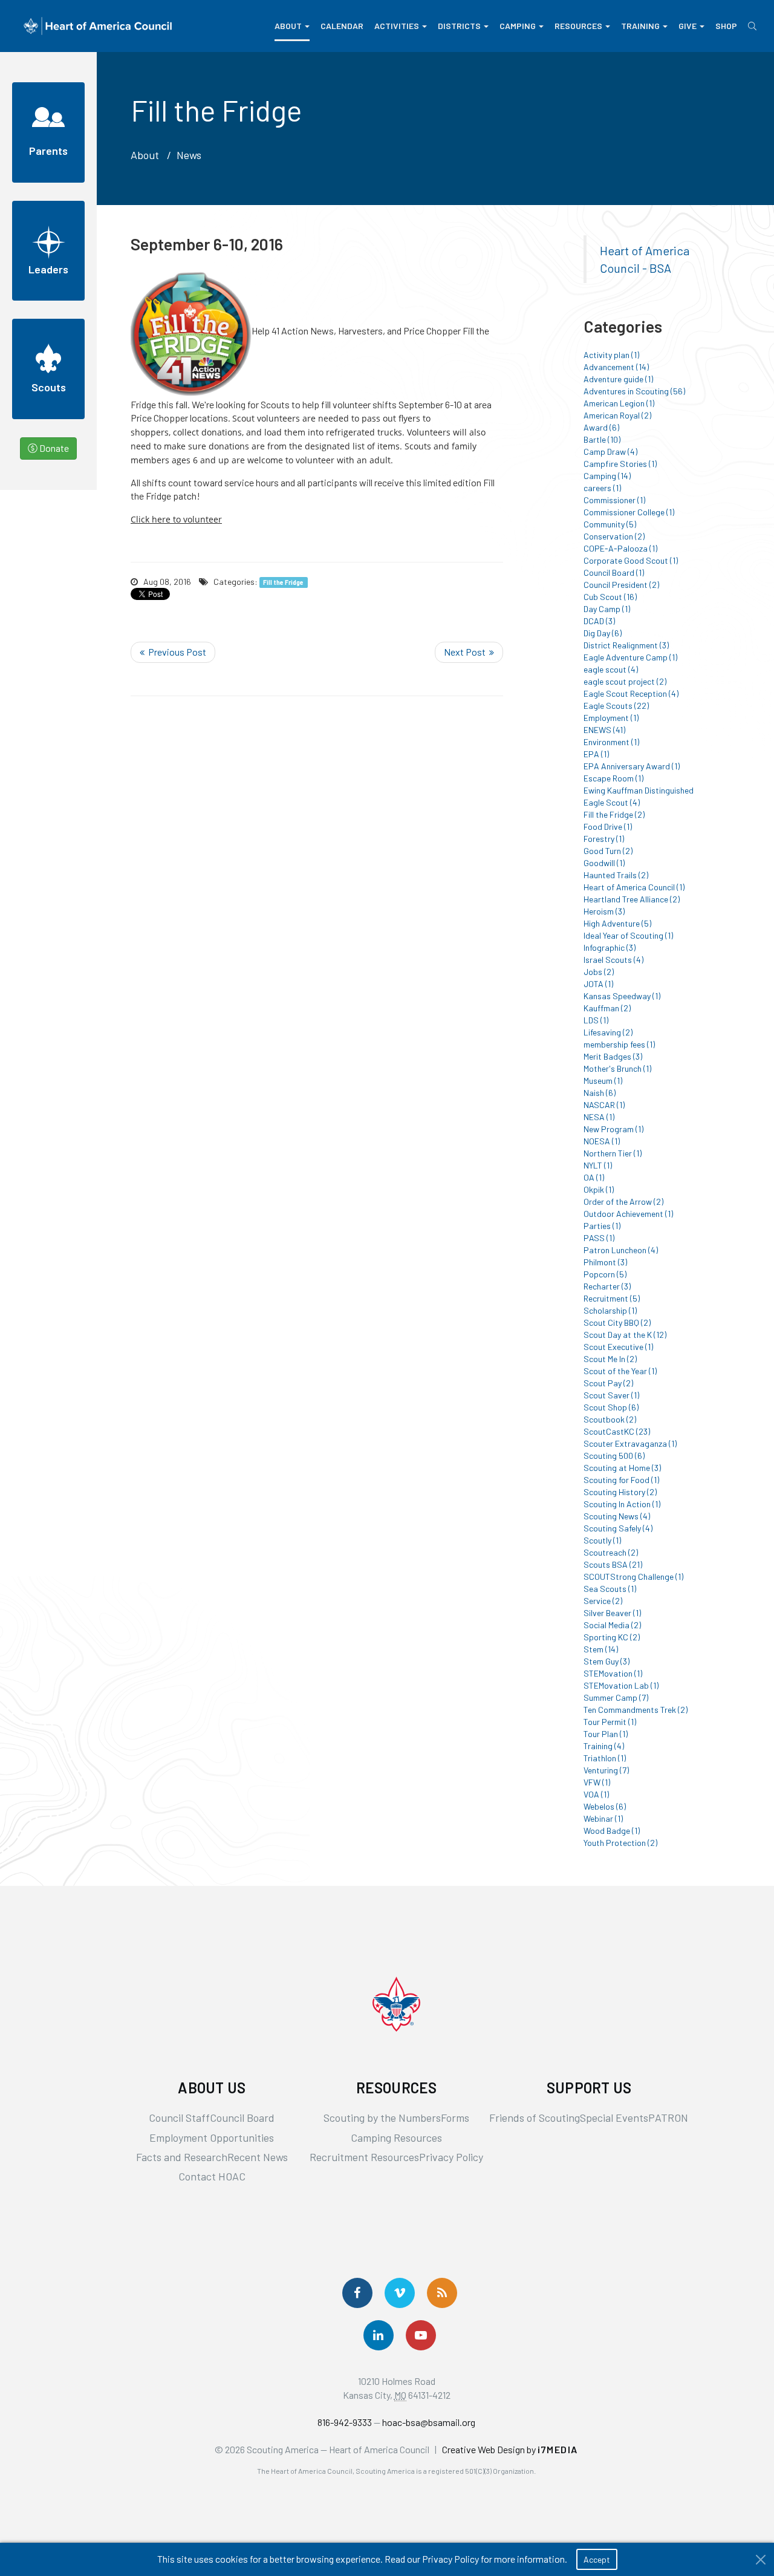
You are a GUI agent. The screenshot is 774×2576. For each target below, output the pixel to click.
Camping (518, 26)
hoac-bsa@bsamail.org (429, 2422)
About (288, 26)
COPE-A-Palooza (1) (620, 548)
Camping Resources (396, 2137)
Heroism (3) (604, 911)
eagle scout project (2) (625, 681)
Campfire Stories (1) (620, 464)
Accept (597, 2559)
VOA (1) (596, 1794)
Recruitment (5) (612, 1298)
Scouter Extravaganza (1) (630, 1443)
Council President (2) (621, 585)
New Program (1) (613, 1129)
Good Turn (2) (608, 851)
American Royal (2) (617, 415)
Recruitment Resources (364, 2157)
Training (640, 26)
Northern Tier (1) (613, 1153)
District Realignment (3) (626, 645)
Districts (459, 26)
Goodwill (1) (604, 863)
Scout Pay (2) (608, 1383)
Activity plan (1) (611, 355)
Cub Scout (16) (610, 597)
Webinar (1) (603, 1818)
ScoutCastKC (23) (617, 1431)
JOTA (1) (598, 984)
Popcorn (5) (605, 1274)
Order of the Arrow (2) (623, 1202)
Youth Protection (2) (620, 1843)
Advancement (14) (616, 367)
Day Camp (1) (607, 609)
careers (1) (602, 488)
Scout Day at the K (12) (625, 1335)
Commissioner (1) (614, 500)
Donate (53, 448)
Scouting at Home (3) (622, 1468)
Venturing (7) (606, 1770)
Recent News (258, 2157)
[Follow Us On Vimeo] (400, 2293)
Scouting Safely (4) (618, 1528)
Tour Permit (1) (610, 1722)
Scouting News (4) (617, 1516)
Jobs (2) (599, 972)
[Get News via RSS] (442, 2293)
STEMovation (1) (613, 1673)
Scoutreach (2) (611, 1552)
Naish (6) (600, 1093)
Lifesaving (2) (608, 1032)
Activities (397, 26)
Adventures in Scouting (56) (634, 391)
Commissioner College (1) (629, 512)
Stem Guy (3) (607, 1661)
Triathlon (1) (605, 1758)
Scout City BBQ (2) (617, 1322)
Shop (726, 26)
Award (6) (601, 427)
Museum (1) (603, 1081)
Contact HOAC (212, 2176)
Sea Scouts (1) (610, 1589)
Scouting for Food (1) (621, 1480)
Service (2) (603, 1601)
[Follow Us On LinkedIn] (379, 2335)
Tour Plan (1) (606, 1734)
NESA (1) (599, 1117)
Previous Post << (173, 652)
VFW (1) (597, 1782)
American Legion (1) (619, 403)
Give (688, 26)
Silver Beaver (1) (612, 1613)
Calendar (342, 26)
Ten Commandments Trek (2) (636, 1710)
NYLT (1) (598, 1165)
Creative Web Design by (510, 2449)
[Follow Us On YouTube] (421, 2335)
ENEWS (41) (604, 730)
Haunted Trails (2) (616, 875)
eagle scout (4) (611, 669)
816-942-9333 (345, 2422)
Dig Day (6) (603, 633)
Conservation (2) (614, 536)
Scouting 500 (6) (614, 1456)
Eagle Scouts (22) (616, 706)
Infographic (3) (610, 947)
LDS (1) (596, 1020)
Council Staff (179, 2118)
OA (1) (594, 1177)
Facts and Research (182, 2157)
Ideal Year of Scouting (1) (628, 935)
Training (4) (604, 1746)
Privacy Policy (451, 2157)
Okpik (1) (599, 1189)
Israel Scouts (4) (613, 960)
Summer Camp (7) (616, 1697)
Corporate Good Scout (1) (631, 560)
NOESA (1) (602, 1141)
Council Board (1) (614, 572)
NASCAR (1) (604, 1105)
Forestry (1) (604, 839)
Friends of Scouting (535, 2118)
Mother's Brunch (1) (617, 1068)
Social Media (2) (612, 1625)
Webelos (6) (605, 1806)
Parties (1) (602, 1226)
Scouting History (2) (620, 1492)
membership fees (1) (619, 1044)
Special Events (614, 2118)
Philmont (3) (605, 1262)
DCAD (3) (599, 621)
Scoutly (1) (602, 1540)
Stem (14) (601, 1649)
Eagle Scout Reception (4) (631, 693)
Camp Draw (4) (610, 452)
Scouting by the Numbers (382, 2118)
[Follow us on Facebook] (357, 2293)
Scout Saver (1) (611, 1395)
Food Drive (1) (608, 827)
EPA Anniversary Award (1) (632, 766)
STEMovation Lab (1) (621, 1685)
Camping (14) (607, 476)
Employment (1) (611, 718)
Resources (578, 26)
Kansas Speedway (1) (622, 996)
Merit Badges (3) (613, 1056)
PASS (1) (599, 1238)
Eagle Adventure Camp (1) (630, 657)
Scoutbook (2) (610, 1419)
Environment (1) (611, 742)
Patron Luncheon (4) (621, 1250)
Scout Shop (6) (611, 1407)
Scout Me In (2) (610, 1359)
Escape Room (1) (613, 778)
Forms (455, 2118)
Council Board (242, 2118)
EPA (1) (596, 754)
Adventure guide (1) (618, 379)
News (189, 155)
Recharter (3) (607, 1286)
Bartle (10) (602, 439)
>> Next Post (469, 652)
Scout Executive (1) (618, 1347)
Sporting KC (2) (612, 1637)
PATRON (668, 2118)
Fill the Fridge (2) (614, 814)
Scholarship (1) (610, 1310)
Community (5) (610, 524)
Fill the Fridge (283, 582)
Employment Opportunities (212, 2137)
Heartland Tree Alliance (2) (632, 899)
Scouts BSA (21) (613, 1564)
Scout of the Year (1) (620, 1371)
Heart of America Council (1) (634, 887)
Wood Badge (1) (612, 1831)
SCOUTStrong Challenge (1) (633, 1577)
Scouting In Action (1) (622, 1504)
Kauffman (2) (607, 1008)
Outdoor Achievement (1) (628, 1214)
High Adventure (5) (617, 923)
